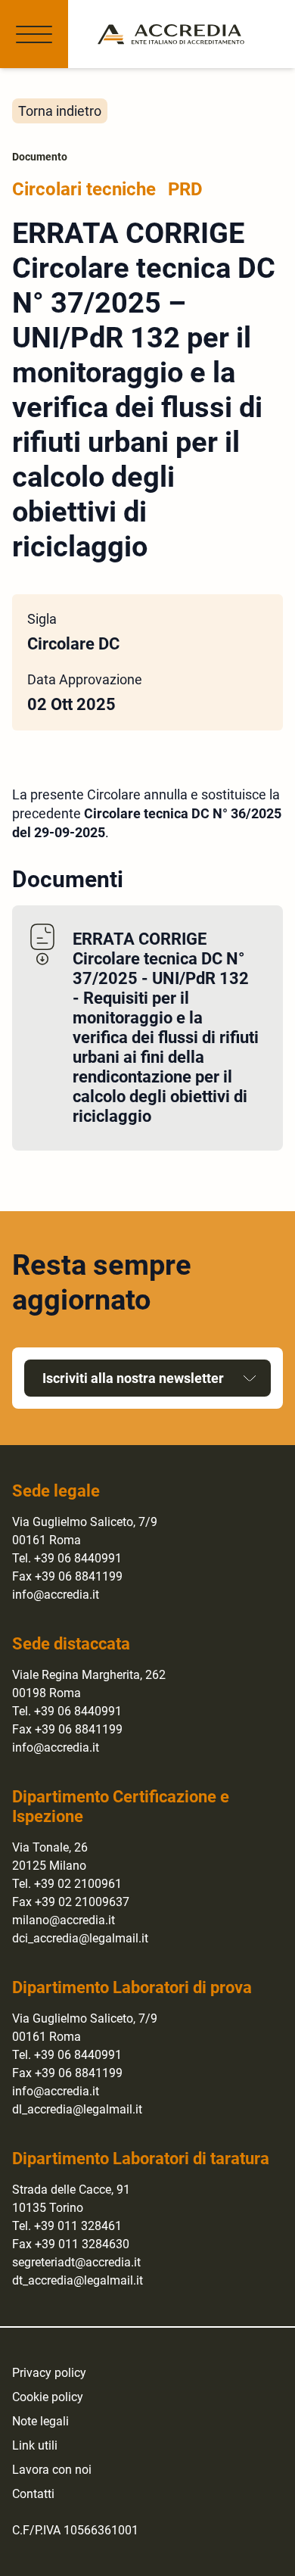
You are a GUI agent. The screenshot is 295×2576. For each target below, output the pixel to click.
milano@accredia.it (64, 1920)
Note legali (40, 2421)
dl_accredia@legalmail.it (77, 2109)
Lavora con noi (52, 2470)
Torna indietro (60, 111)
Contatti (33, 2494)
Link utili (35, 2445)
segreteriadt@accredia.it (76, 2262)
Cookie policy (48, 2397)
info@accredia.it (56, 1595)
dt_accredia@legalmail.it (78, 2280)
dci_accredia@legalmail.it (80, 1938)
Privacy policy (49, 2373)
